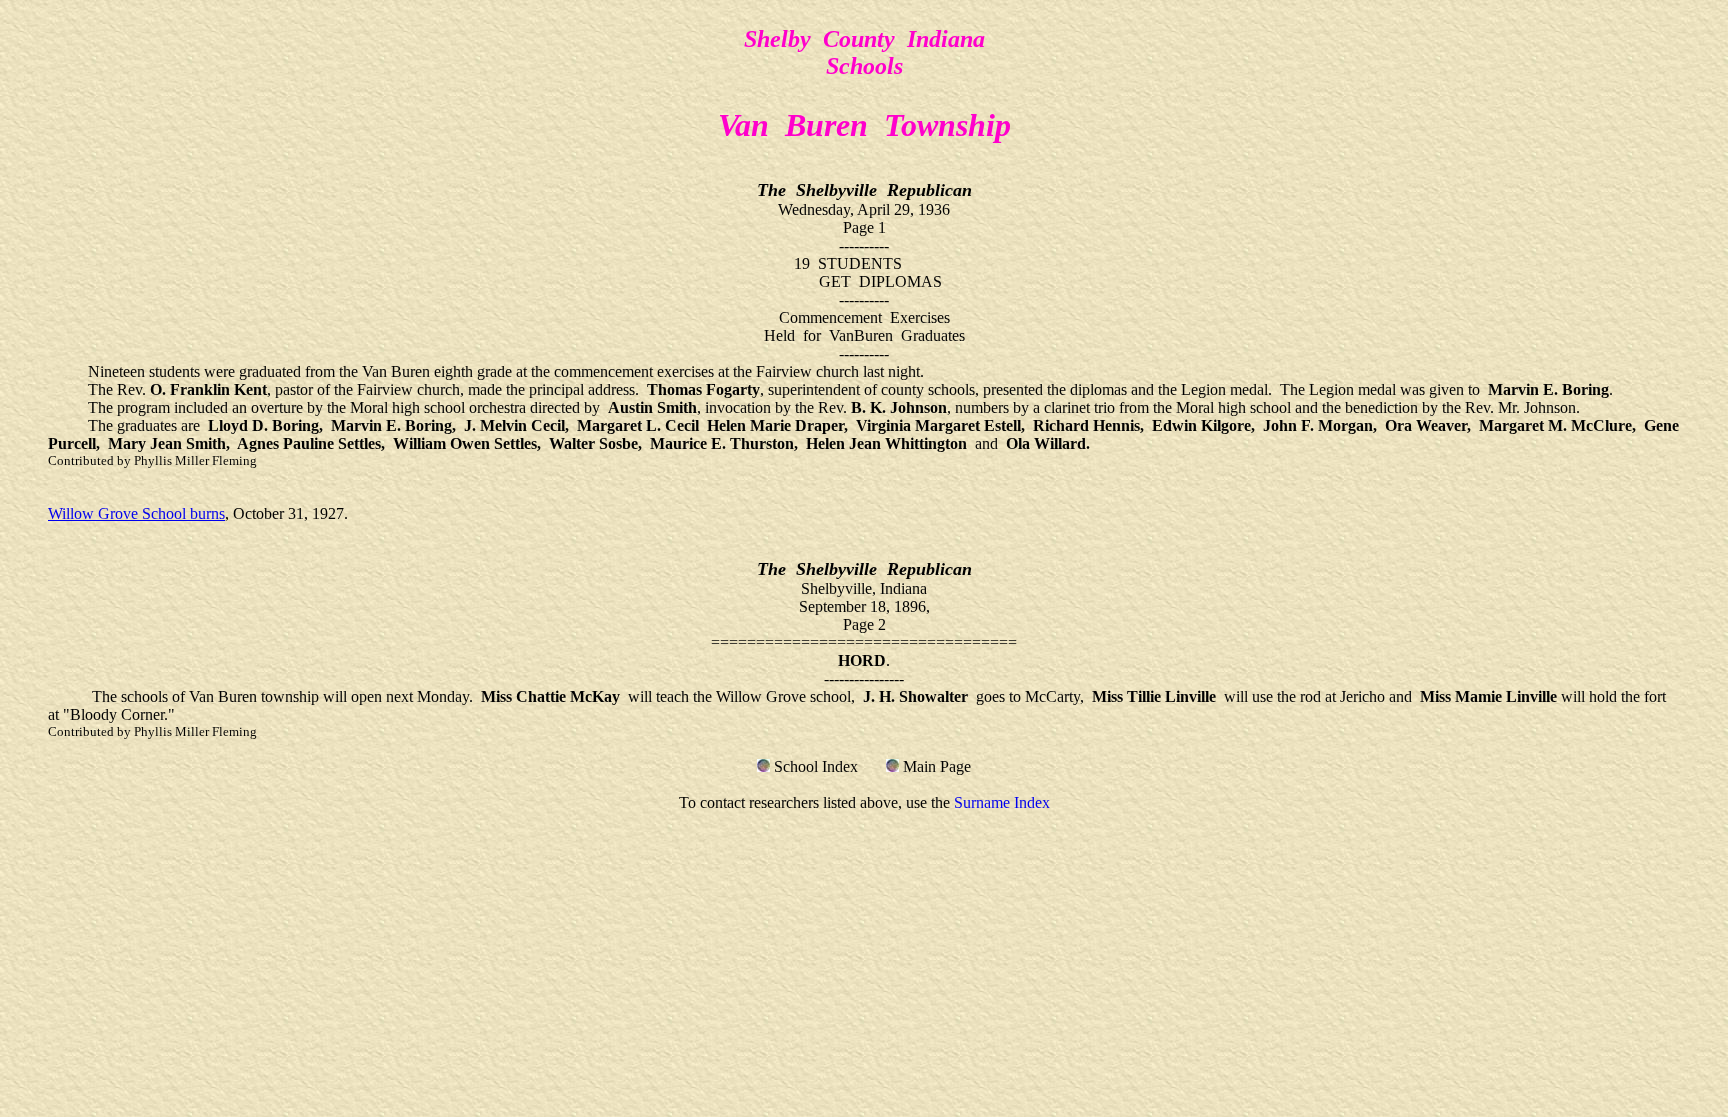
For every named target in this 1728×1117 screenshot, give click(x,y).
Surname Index (1002, 802)
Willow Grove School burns (136, 513)
